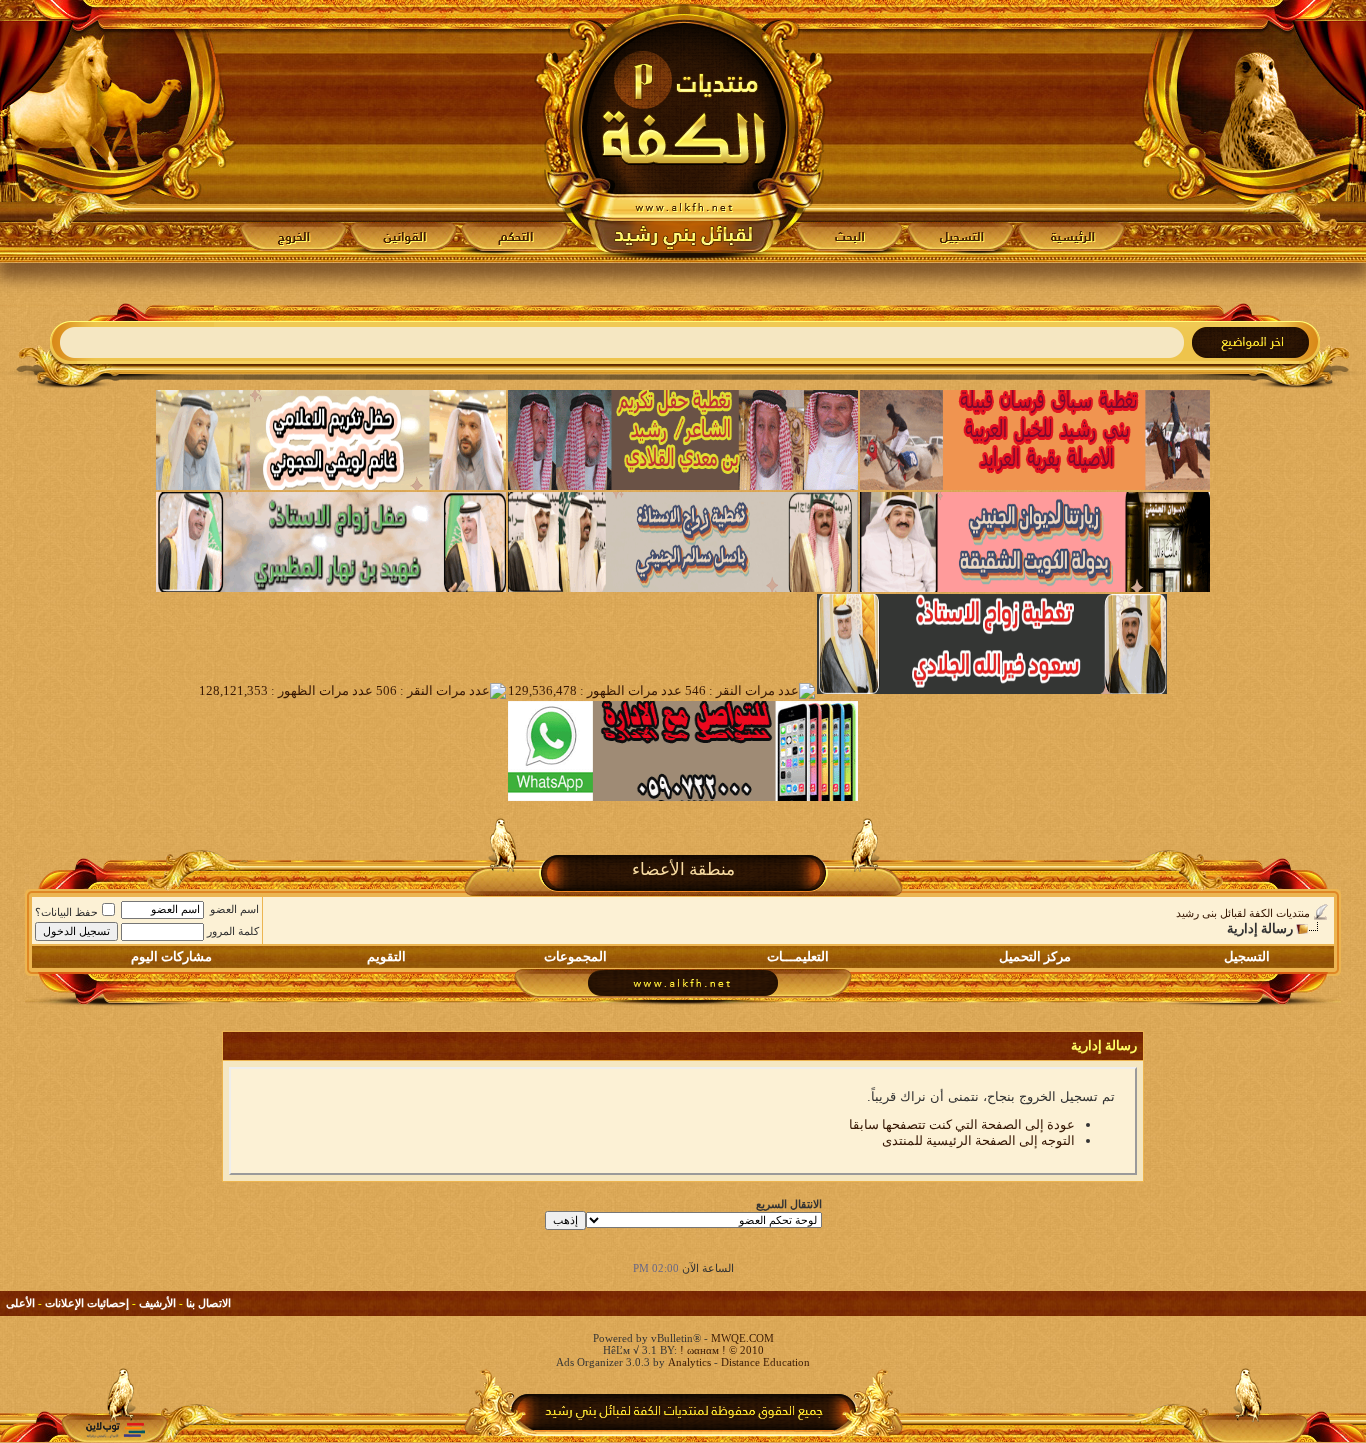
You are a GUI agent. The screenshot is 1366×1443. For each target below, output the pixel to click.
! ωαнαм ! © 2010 (720, 1350)
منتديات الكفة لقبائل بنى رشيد (1243, 913)
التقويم (386, 956)
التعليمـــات (798, 956)
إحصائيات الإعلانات (87, 1303)
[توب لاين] (115, 1429)
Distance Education (765, 1362)
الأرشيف (157, 1303)
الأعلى (20, 1303)
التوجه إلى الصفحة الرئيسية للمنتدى (978, 1140)
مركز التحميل (1035, 956)
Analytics (689, 1362)
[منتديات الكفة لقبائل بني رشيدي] (683, 131)
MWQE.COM (742, 1338)
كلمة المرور (233, 931)
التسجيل (1247, 956)
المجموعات (575, 956)
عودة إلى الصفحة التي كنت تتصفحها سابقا (962, 1124)
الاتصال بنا (208, 1303)
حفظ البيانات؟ (66, 912)
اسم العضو (234, 909)
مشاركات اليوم (171, 956)
